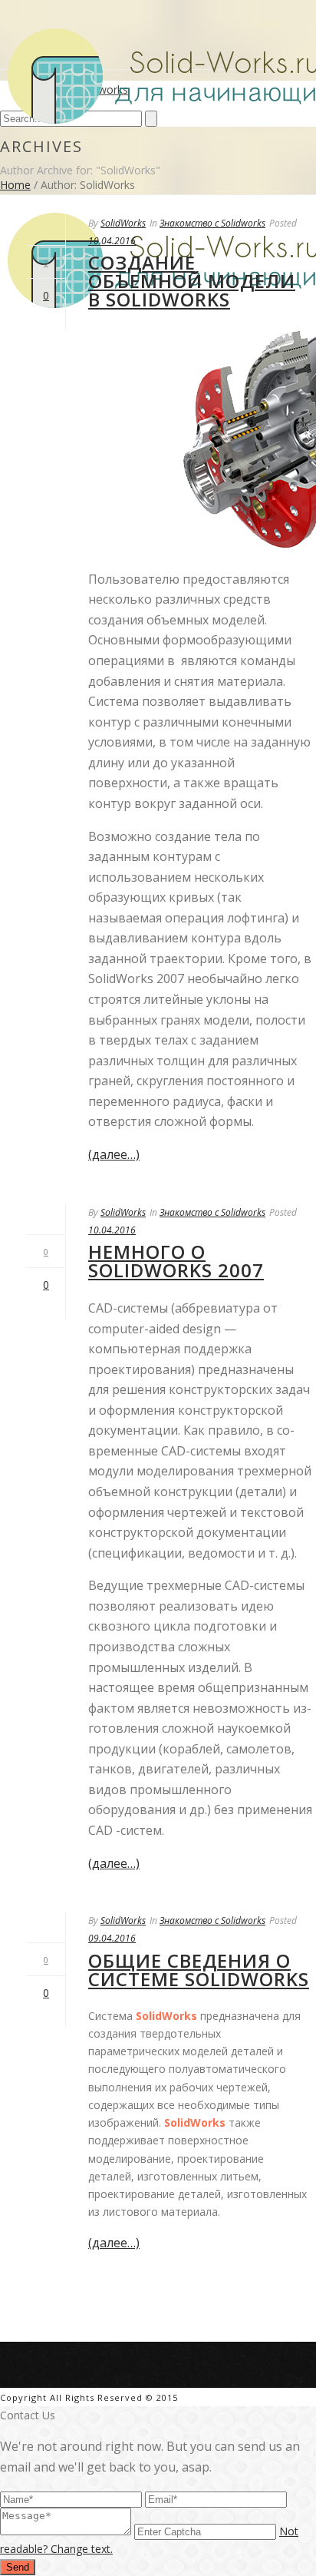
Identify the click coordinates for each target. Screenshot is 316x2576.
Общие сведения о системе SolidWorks (199, 1970)
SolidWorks (123, 223)
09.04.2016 (112, 1938)
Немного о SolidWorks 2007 (176, 1261)
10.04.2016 (112, 241)
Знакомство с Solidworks (212, 223)
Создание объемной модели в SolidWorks (192, 281)
